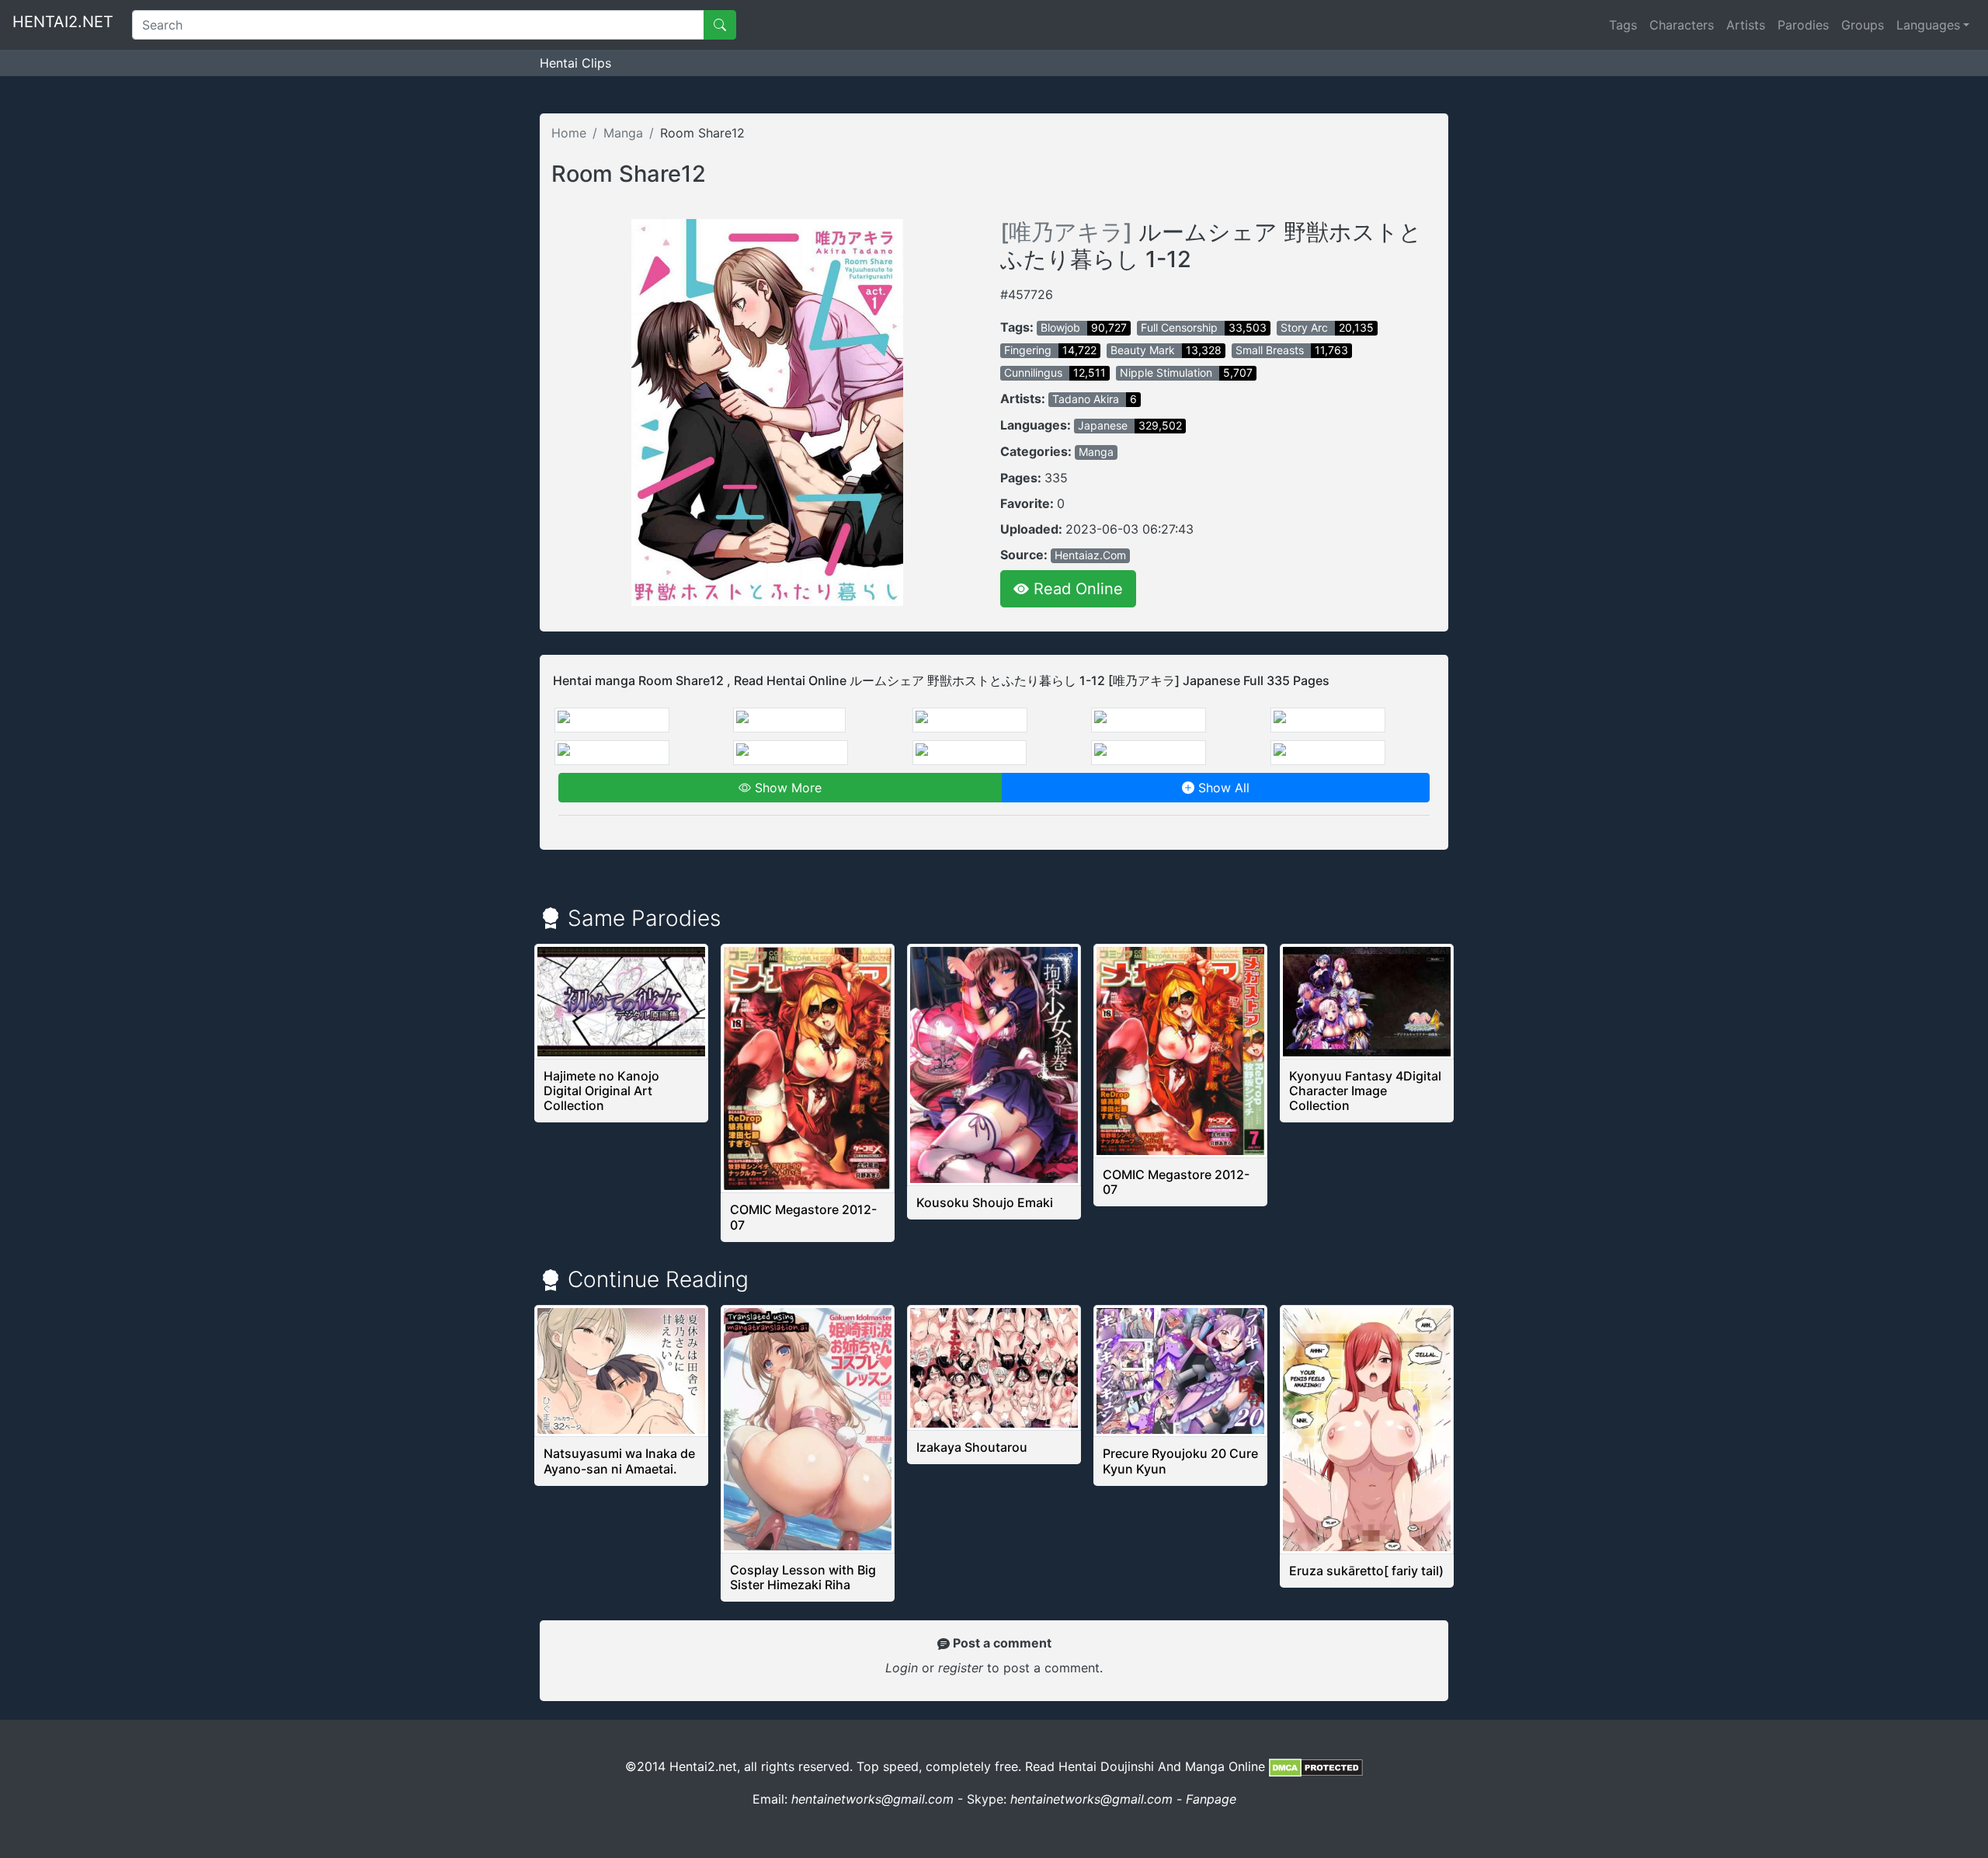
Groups (1863, 25)
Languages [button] (1928, 25)
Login (902, 1668)
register (963, 1668)
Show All (1222, 788)
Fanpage (1211, 1799)
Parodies (1803, 25)
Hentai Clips (575, 63)
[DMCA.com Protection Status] (1316, 1766)
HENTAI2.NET (63, 22)
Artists (1746, 25)
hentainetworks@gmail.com (872, 1799)
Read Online (1076, 589)
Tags (1623, 25)
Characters (1682, 25)
